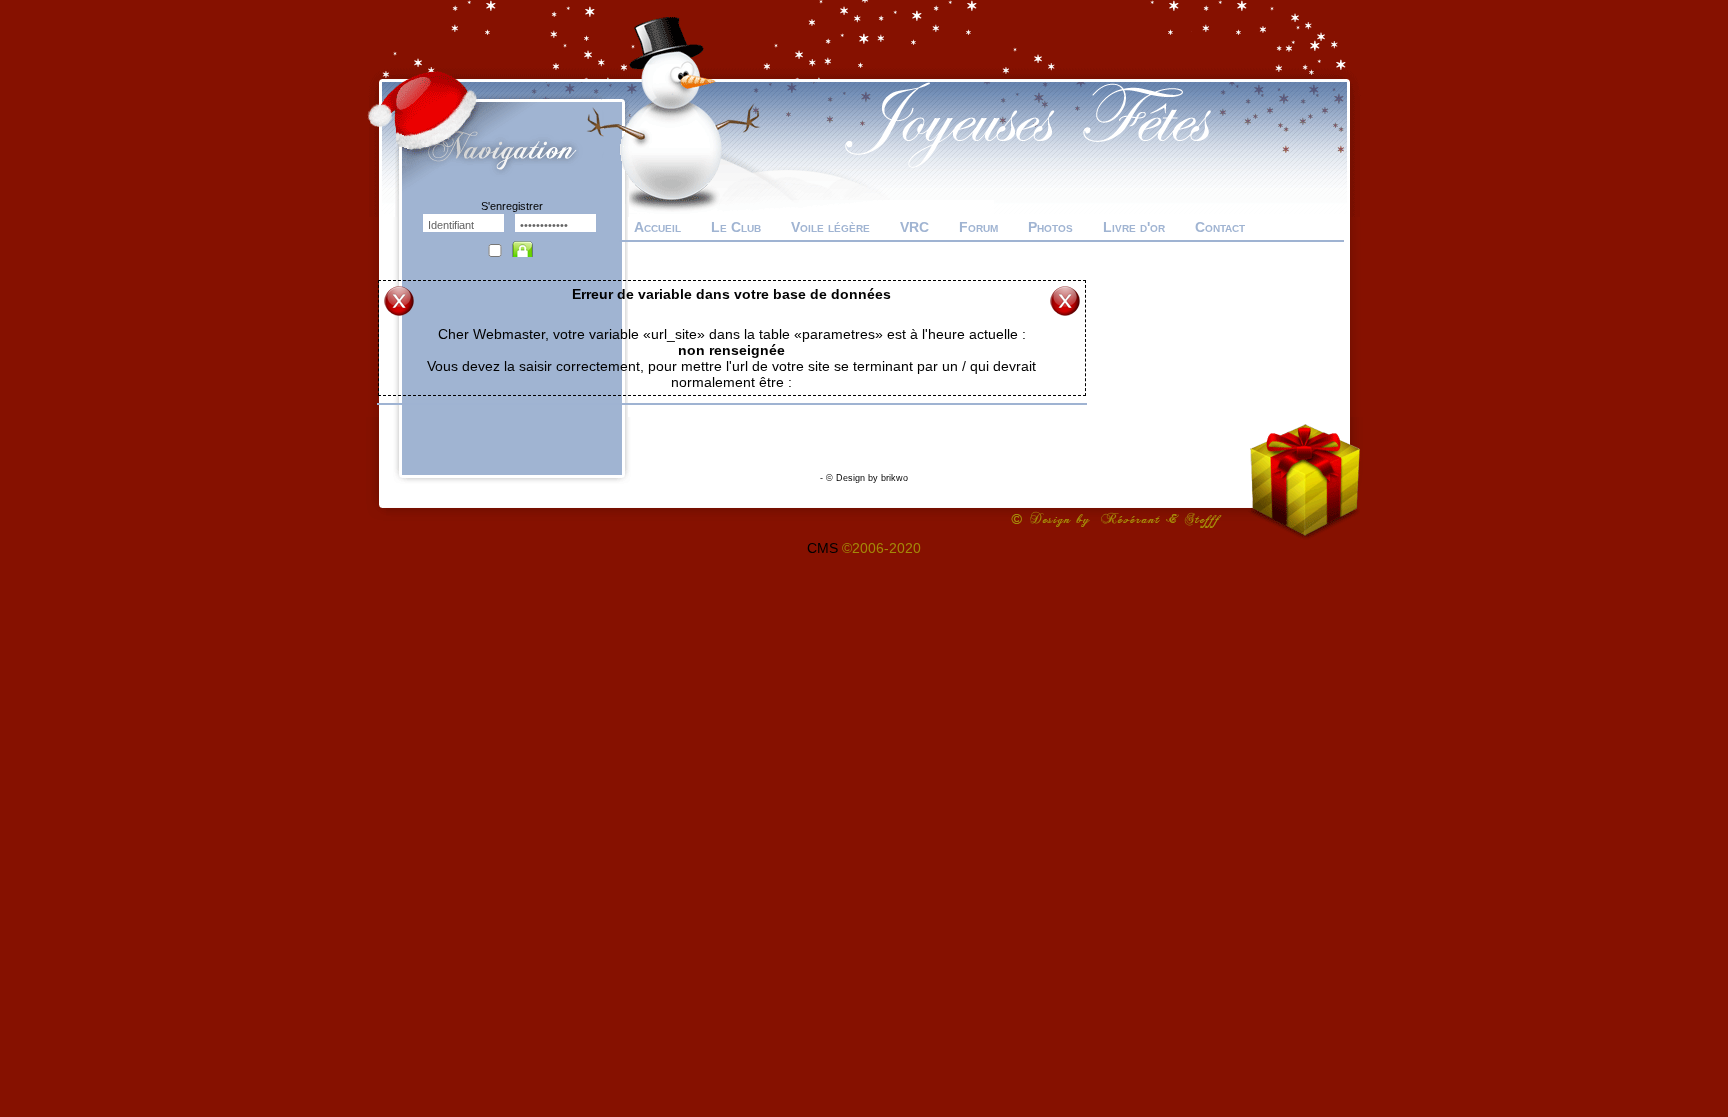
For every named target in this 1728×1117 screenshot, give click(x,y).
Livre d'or (1134, 227)
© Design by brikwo (867, 478)
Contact (1220, 227)
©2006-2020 (881, 548)
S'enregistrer (512, 206)
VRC (914, 227)
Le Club (736, 227)
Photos (1050, 227)
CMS (822, 548)
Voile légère (830, 227)
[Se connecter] (527, 244)
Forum (978, 227)
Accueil (657, 227)
